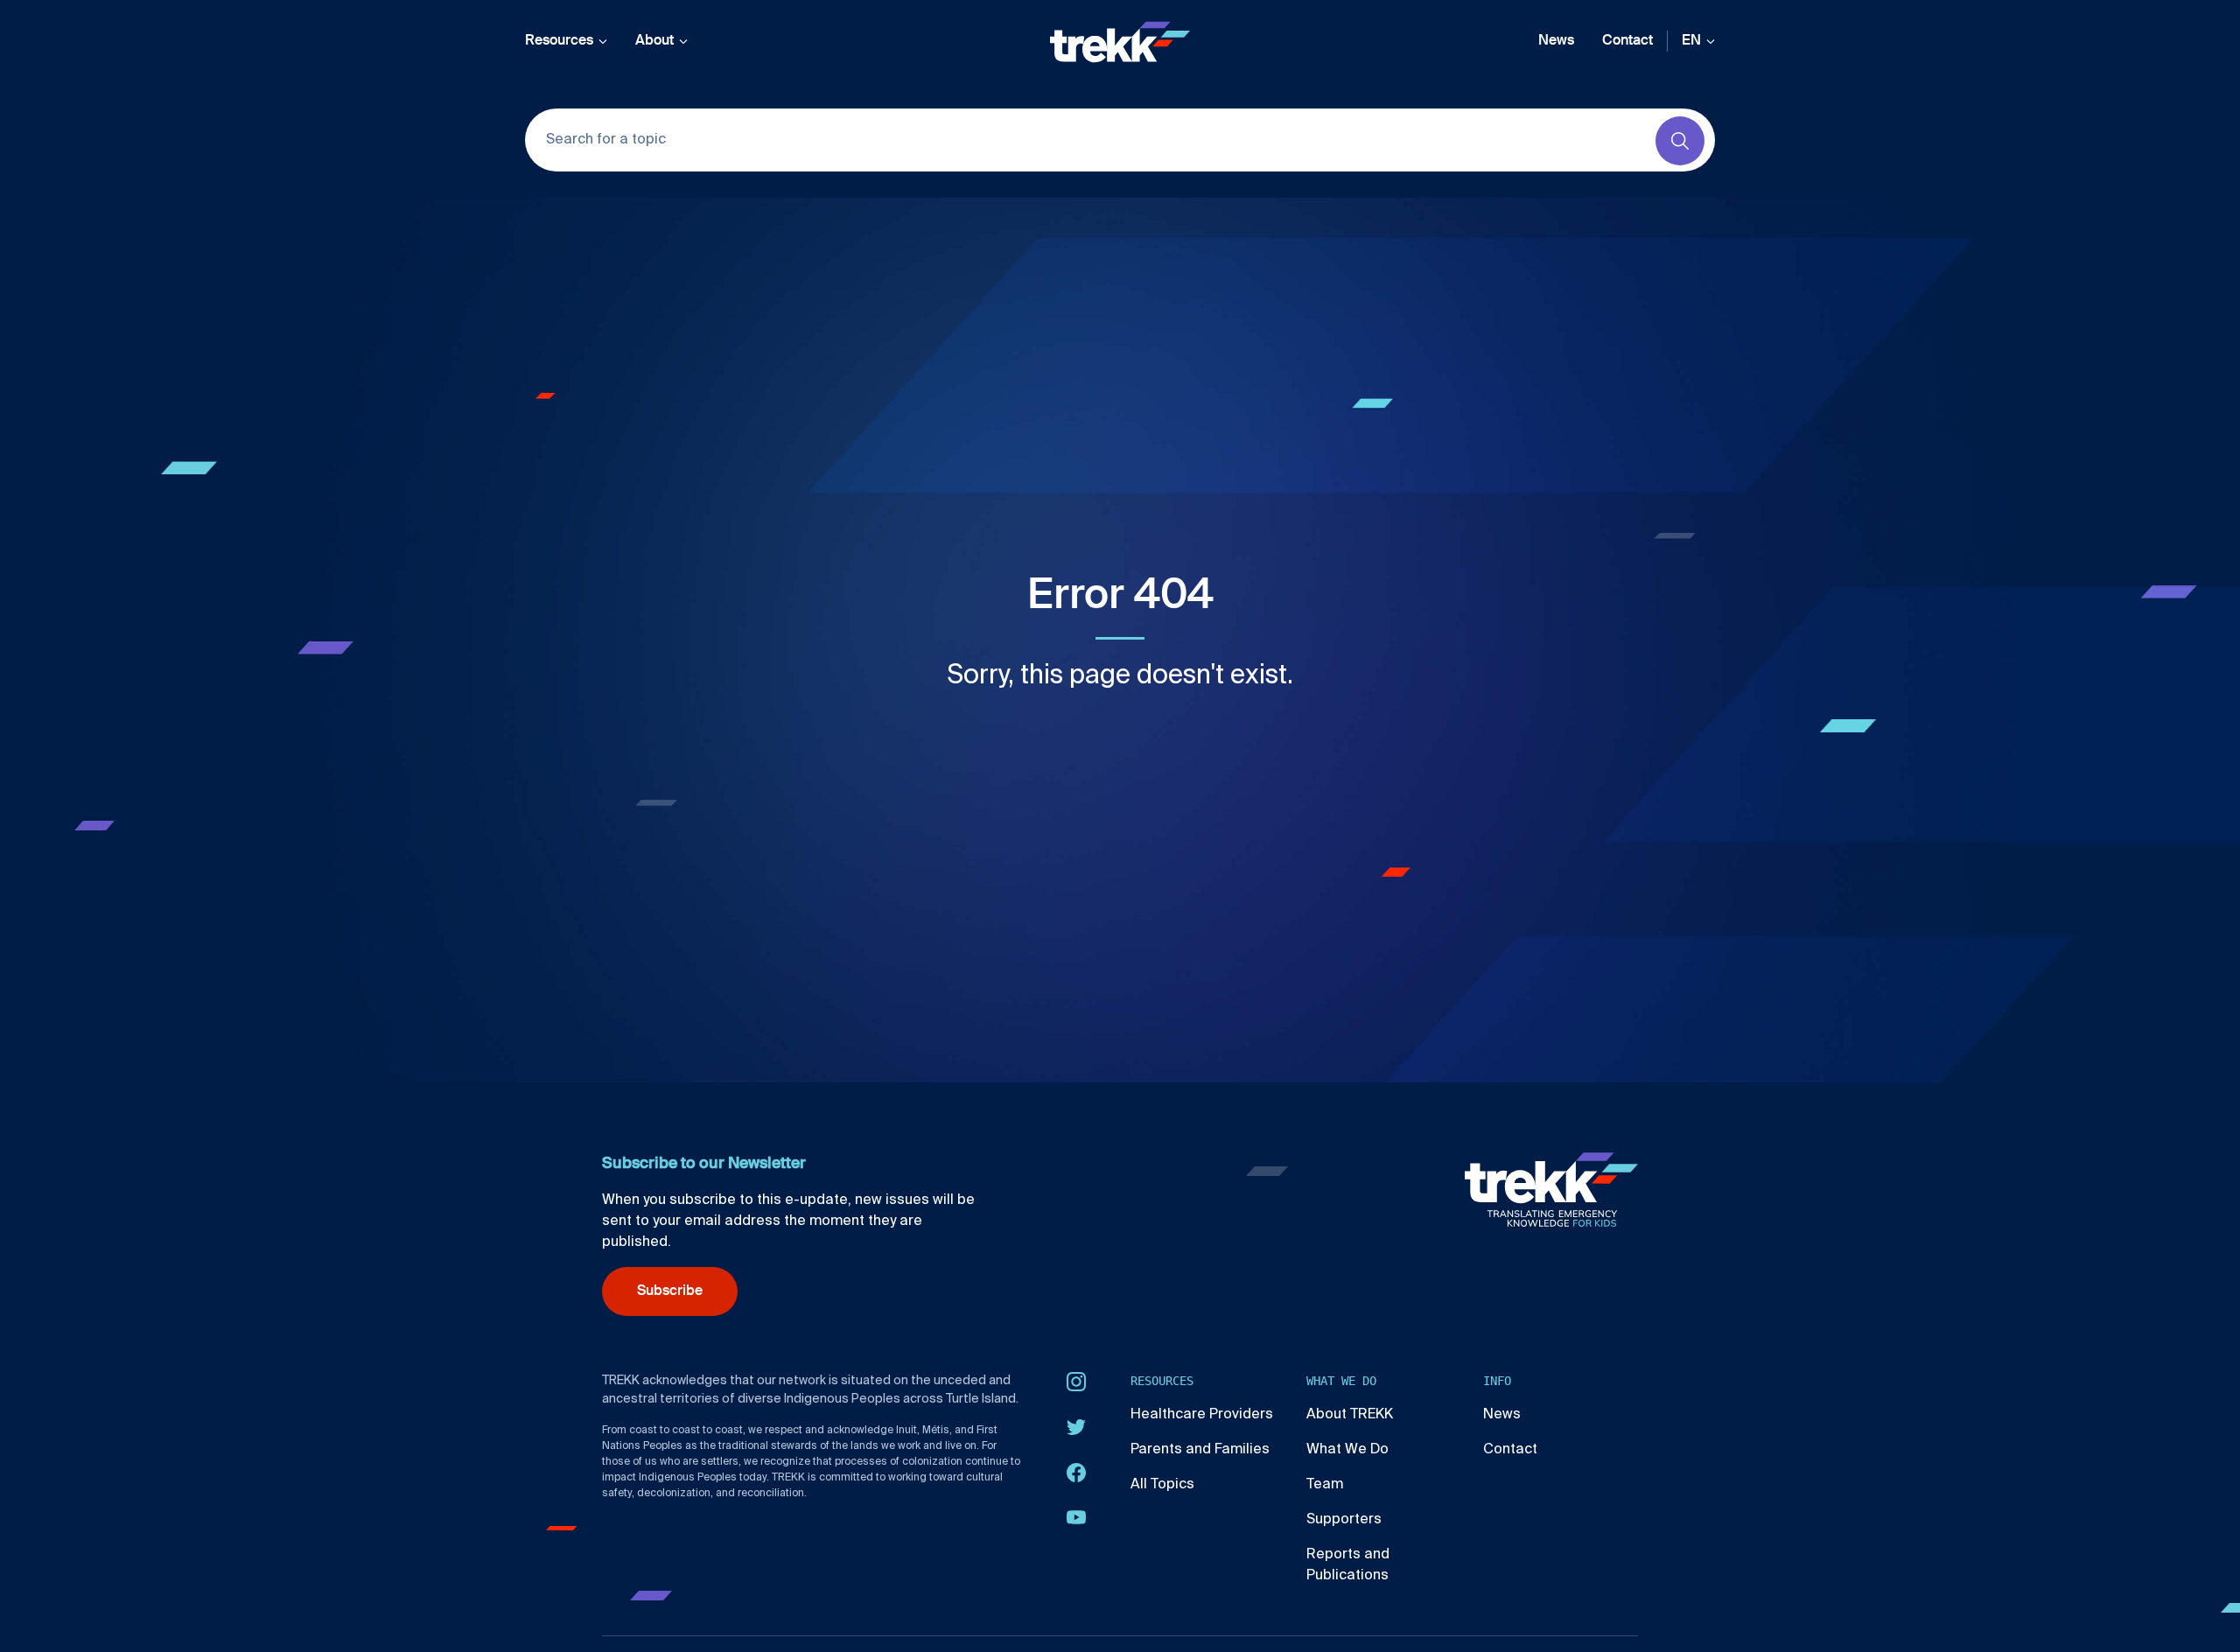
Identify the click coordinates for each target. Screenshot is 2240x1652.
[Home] (1120, 42)
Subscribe (670, 1291)
